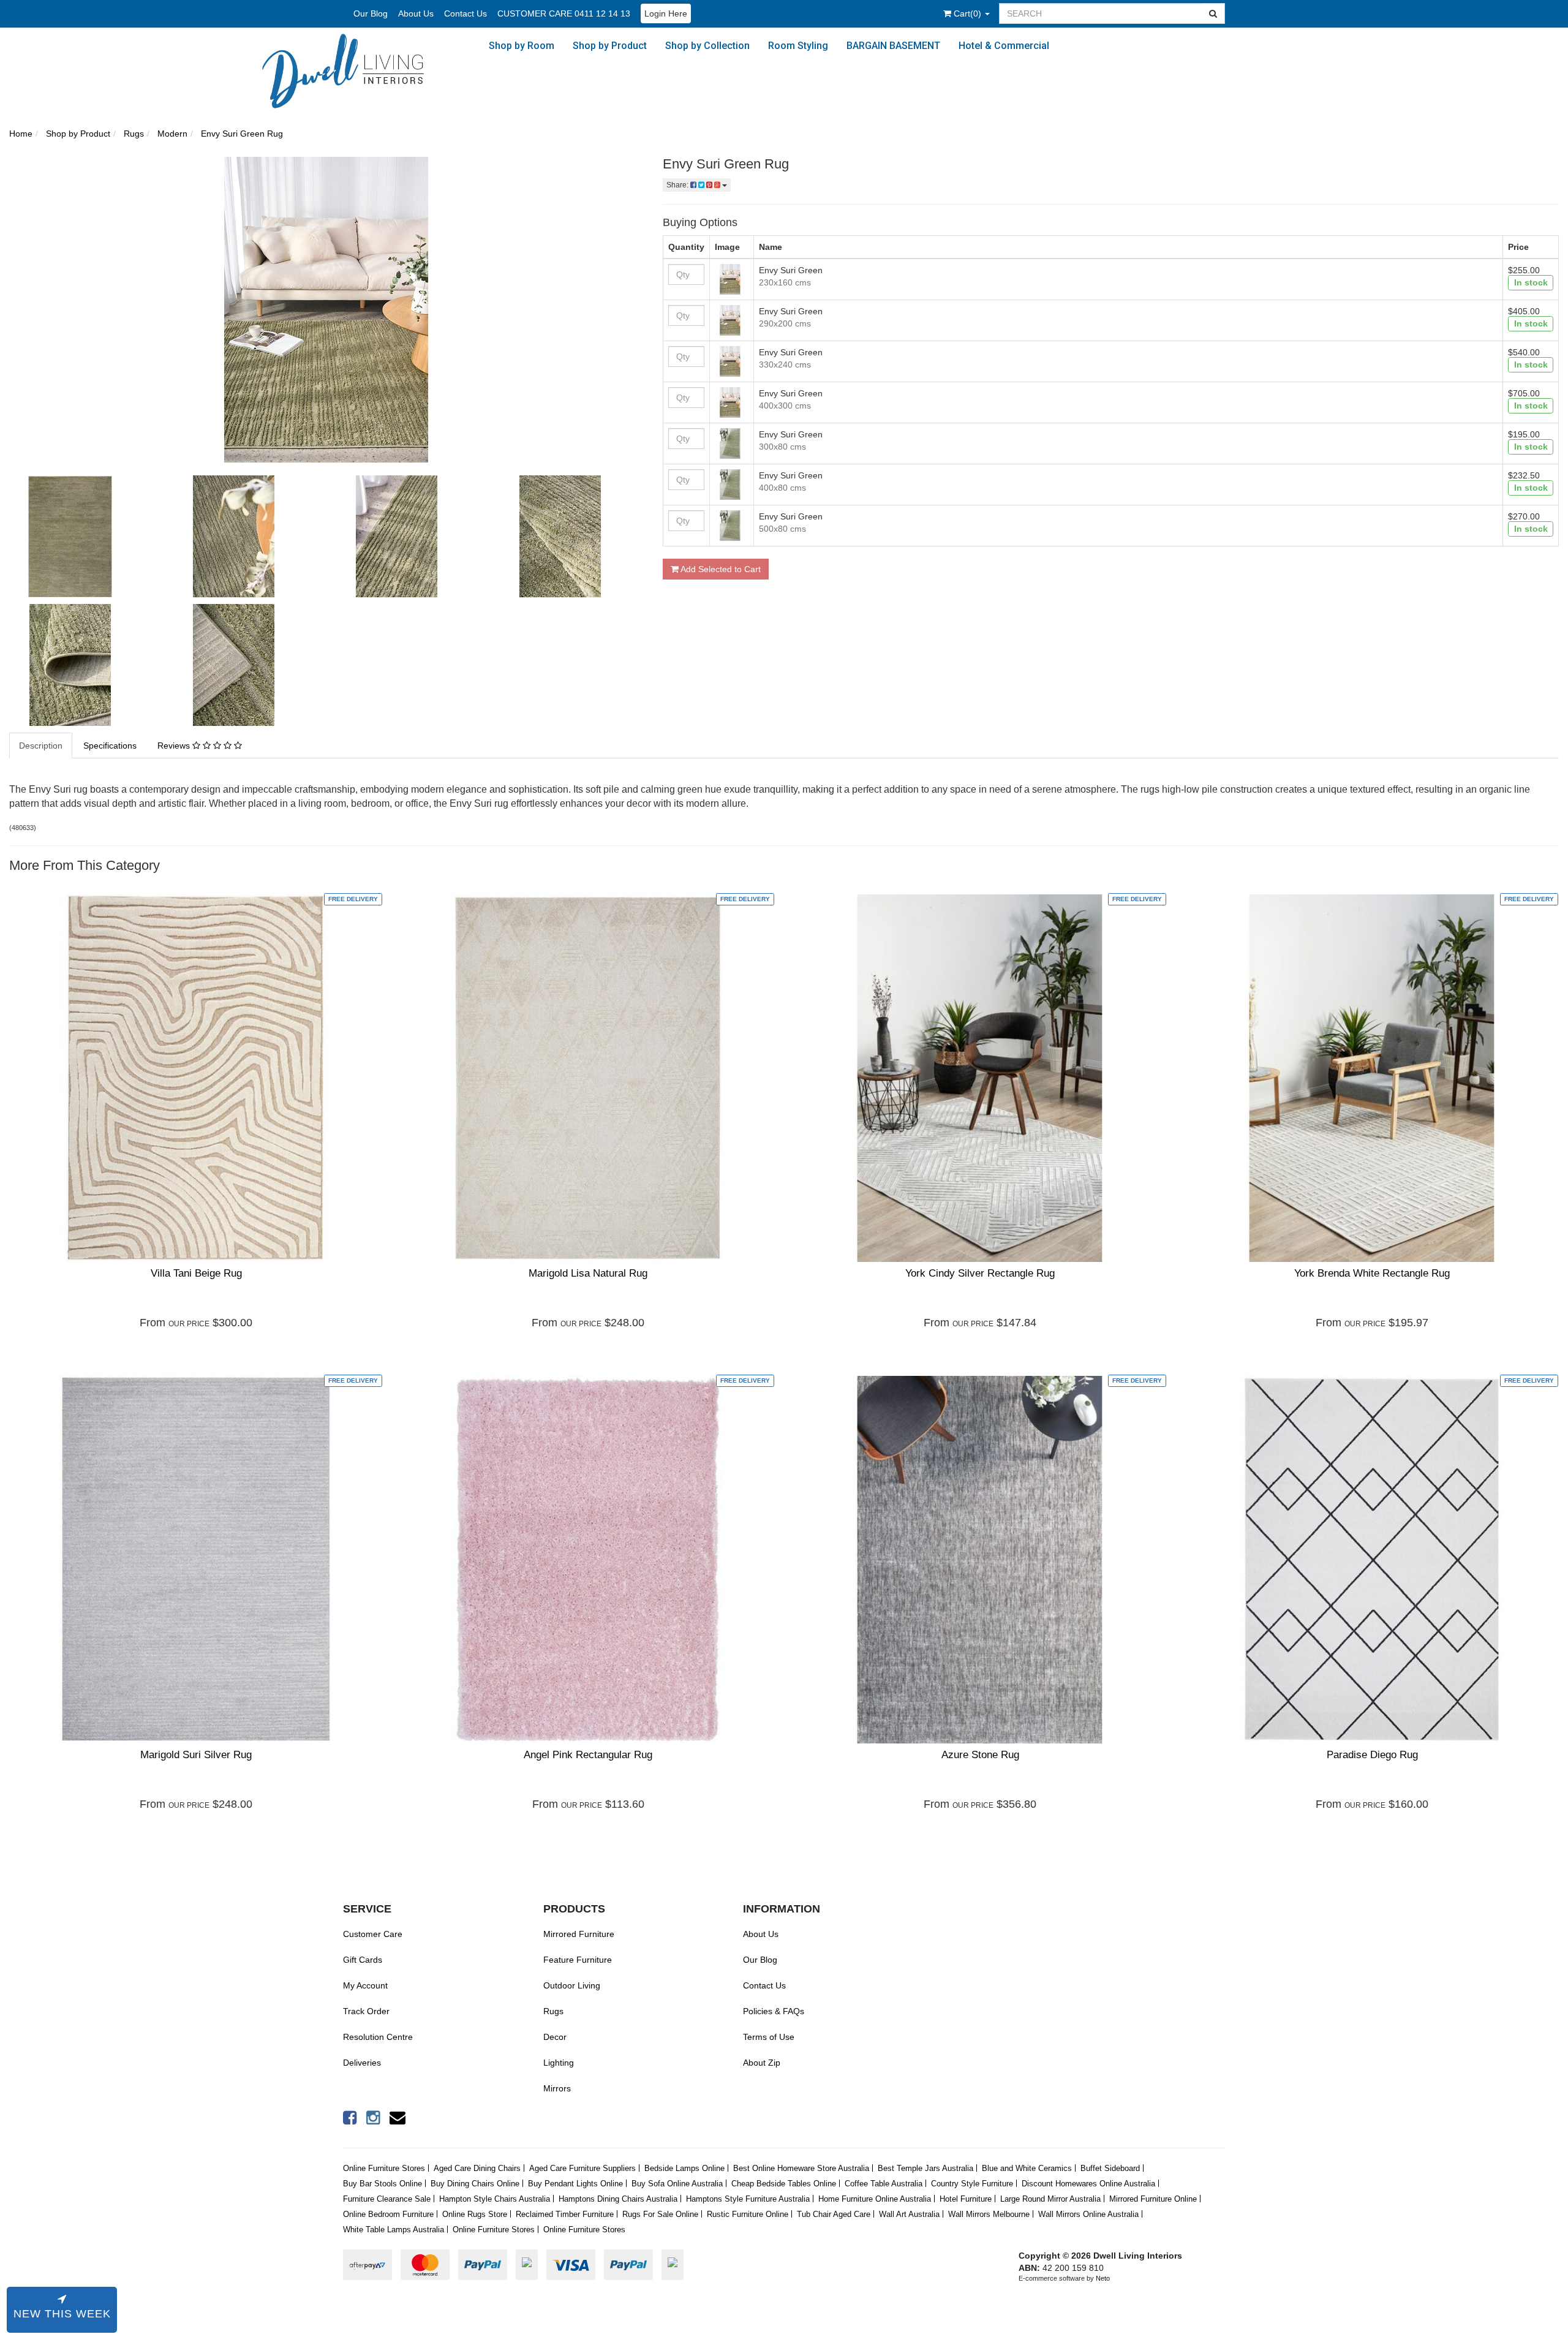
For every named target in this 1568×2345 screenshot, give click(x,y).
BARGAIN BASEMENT (893, 46)
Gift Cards (363, 1960)
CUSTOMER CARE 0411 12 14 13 (564, 13)
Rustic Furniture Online (748, 2214)
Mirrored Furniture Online (1153, 2199)
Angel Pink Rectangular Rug (588, 1755)
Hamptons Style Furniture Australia (748, 2199)
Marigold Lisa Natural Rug (588, 1273)
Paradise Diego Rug (1372, 1755)
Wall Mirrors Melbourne (989, 2214)
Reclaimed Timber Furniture (565, 2214)
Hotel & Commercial (1004, 46)
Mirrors (557, 2088)
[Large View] (82, 537)
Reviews (175, 746)
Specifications (110, 746)
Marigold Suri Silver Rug (196, 1755)
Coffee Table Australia (884, 2184)
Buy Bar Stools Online (383, 2184)
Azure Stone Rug (980, 1755)
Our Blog (371, 13)
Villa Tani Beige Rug (196, 1273)
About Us (416, 13)
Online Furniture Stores (384, 2168)
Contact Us (466, 13)
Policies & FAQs (774, 2011)
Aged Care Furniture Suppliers (582, 2168)
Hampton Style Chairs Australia (495, 2199)
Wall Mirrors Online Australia (1088, 2214)
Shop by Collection (707, 46)
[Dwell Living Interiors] (353, 71)
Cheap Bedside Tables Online (784, 2184)
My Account (365, 1985)
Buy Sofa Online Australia (677, 2184)
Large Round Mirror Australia (1050, 2199)
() (969, 13)
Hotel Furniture (966, 2199)
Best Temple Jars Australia (925, 2168)
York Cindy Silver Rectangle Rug (980, 1273)
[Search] (1213, 13)
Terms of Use (769, 2037)
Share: (678, 185)
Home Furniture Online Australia (875, 2199)
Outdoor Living (572, 1985)
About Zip (762, 2063)
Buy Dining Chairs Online (475, 2184)
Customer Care (373, 1934)
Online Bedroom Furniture (388, 2214)
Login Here (666, 13)
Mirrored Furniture (579, 1934)
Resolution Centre (378, 2037)
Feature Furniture (578, 1960)
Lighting (559, 2063)
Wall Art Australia (909, 2214)
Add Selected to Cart (720, 569)
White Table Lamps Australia (394, 2230)
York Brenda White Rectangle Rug (1372, 1273)
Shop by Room (522, 46)
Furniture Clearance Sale (387, 2199)
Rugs (553, 2011)
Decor (555, 2037)
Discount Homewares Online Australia (1088, 2184)
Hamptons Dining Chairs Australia (618, 2199)
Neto (1103, 2278)
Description (41, 746)
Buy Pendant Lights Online (575, 2184)
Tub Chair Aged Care (834, 2214)
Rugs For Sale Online (660, 2214)
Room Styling (798, 46)
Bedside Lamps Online (684, 2168)
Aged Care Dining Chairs (477, 2168)
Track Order (366, 2011)
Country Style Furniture (972, 2184)
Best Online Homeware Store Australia (801, 2168)
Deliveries (362, 2063)
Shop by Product (610, 46)
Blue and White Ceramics (1027, 2168)
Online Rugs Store (475, 2214)
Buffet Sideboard (1110, 2168)
